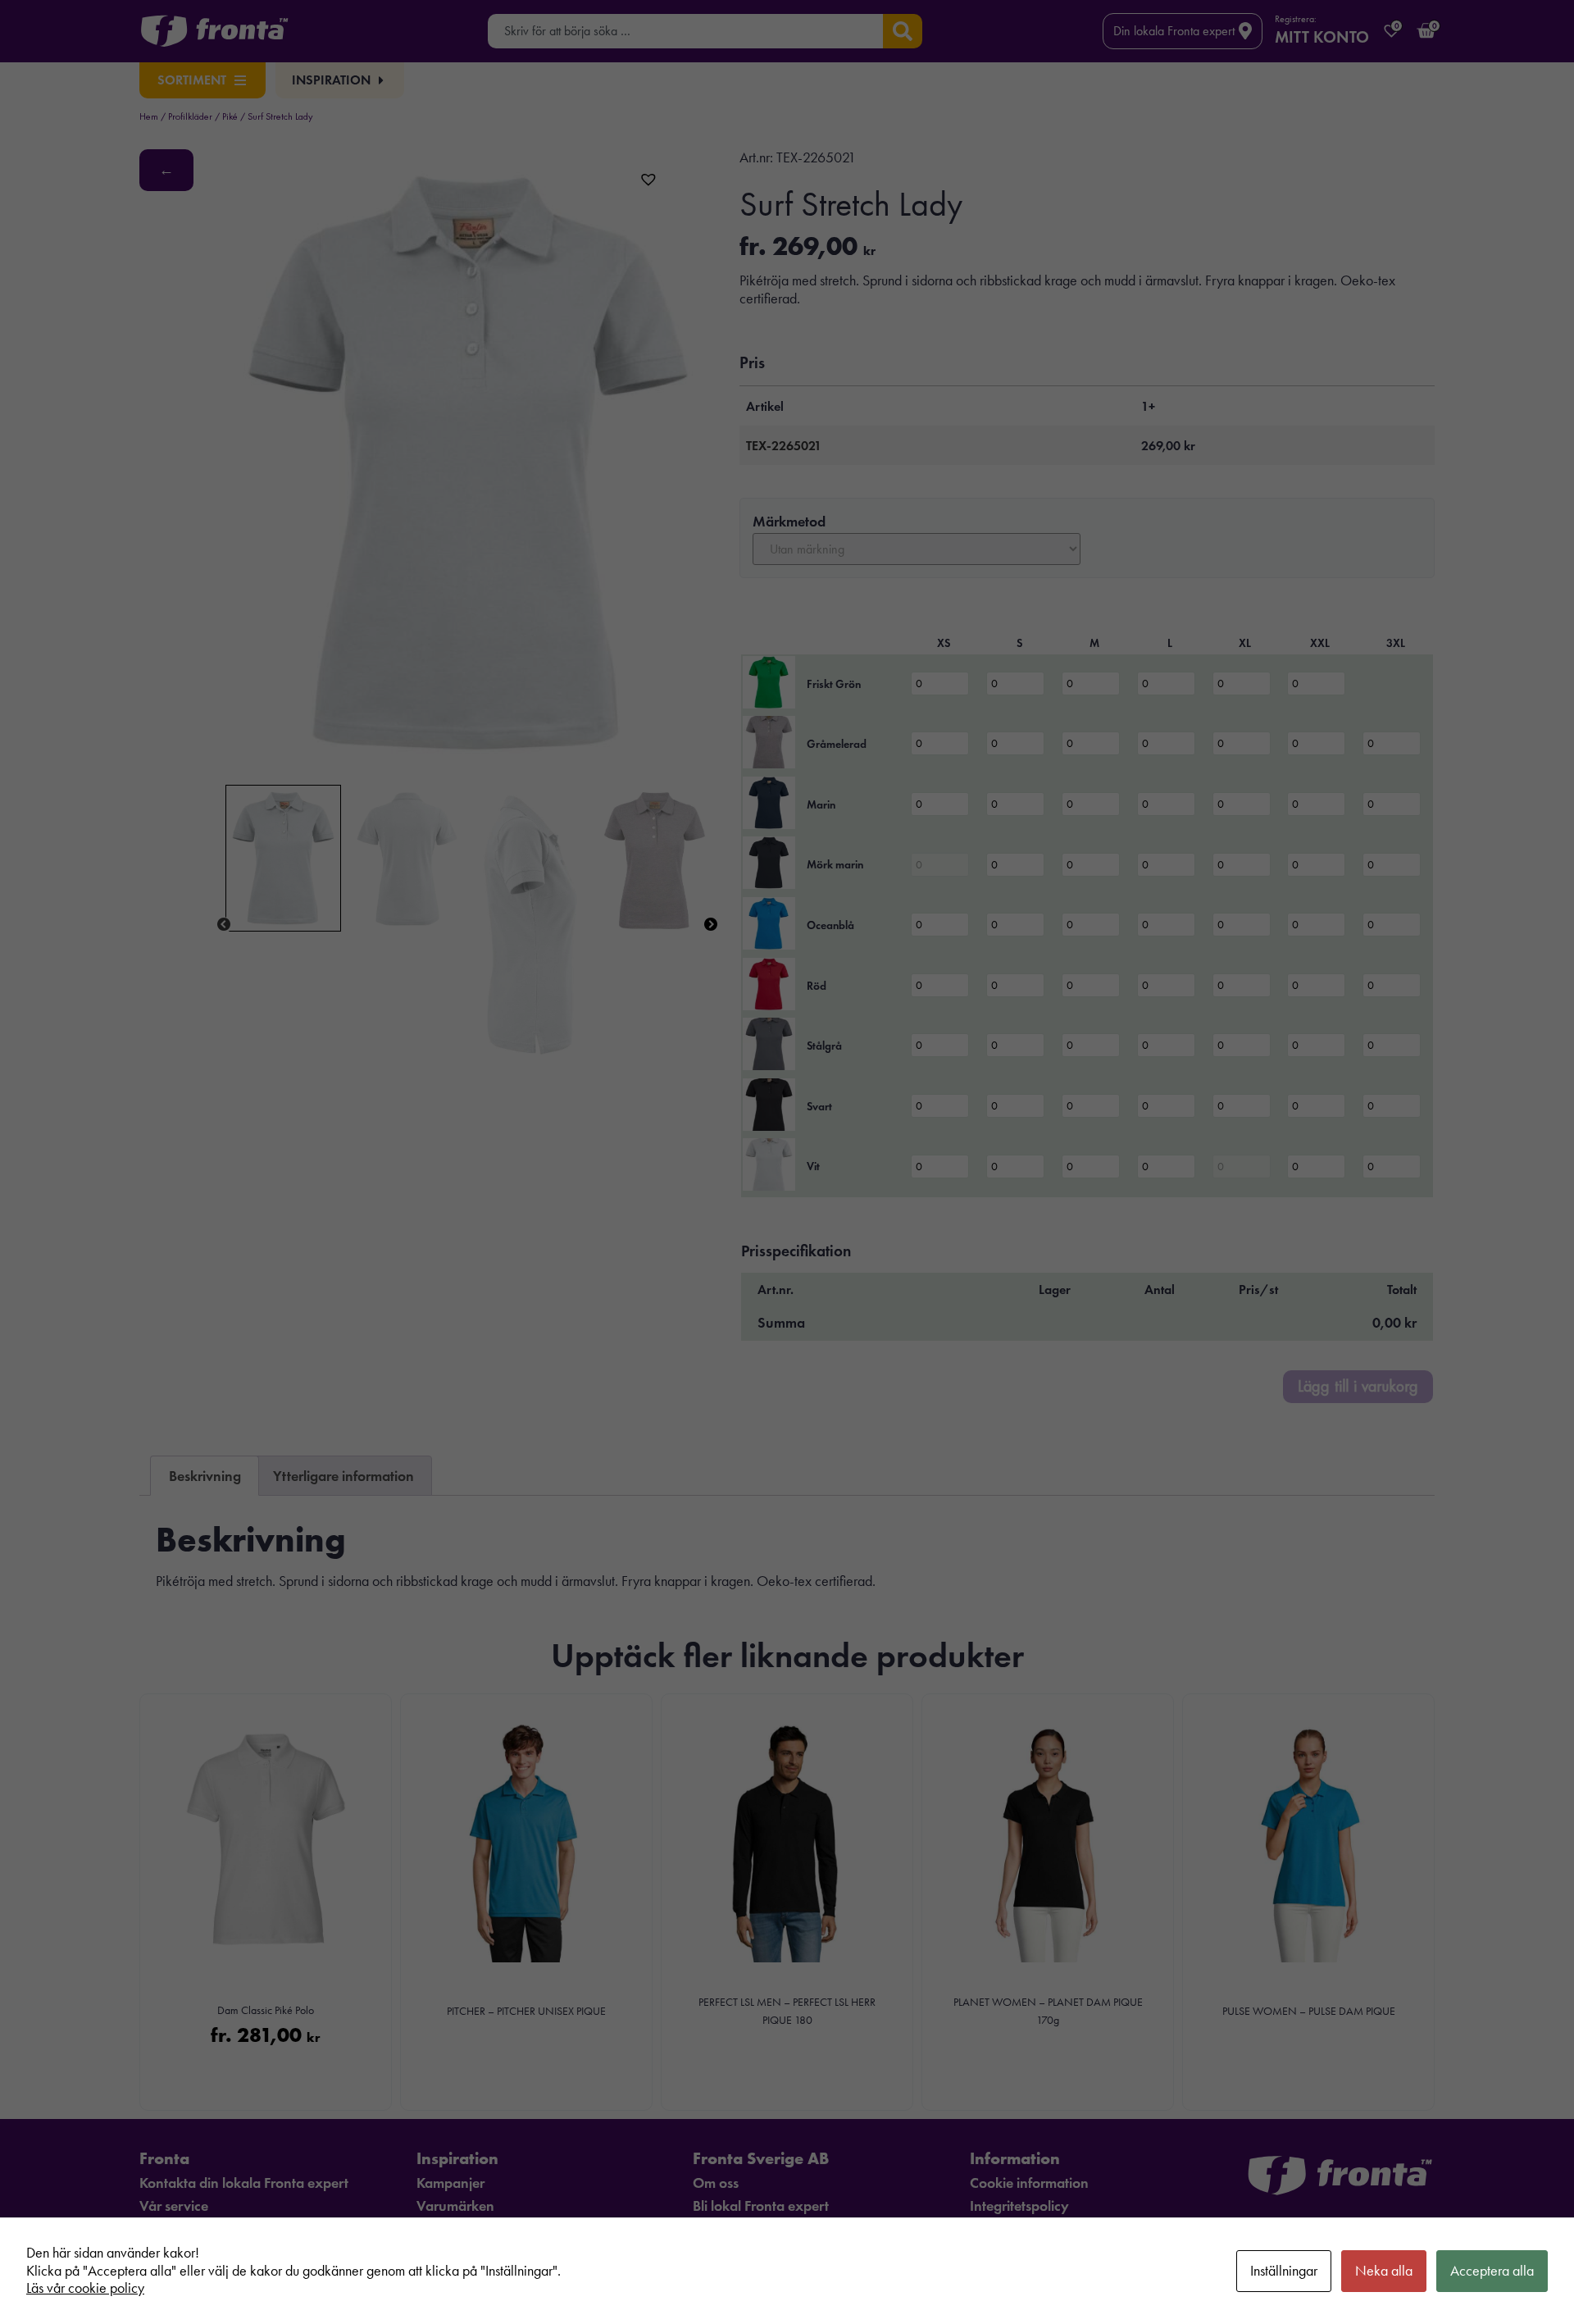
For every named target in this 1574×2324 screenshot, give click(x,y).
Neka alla (1384, 2271)
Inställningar (1284, 2271)
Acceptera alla (1492, 2271)
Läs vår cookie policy (85, 2288)
